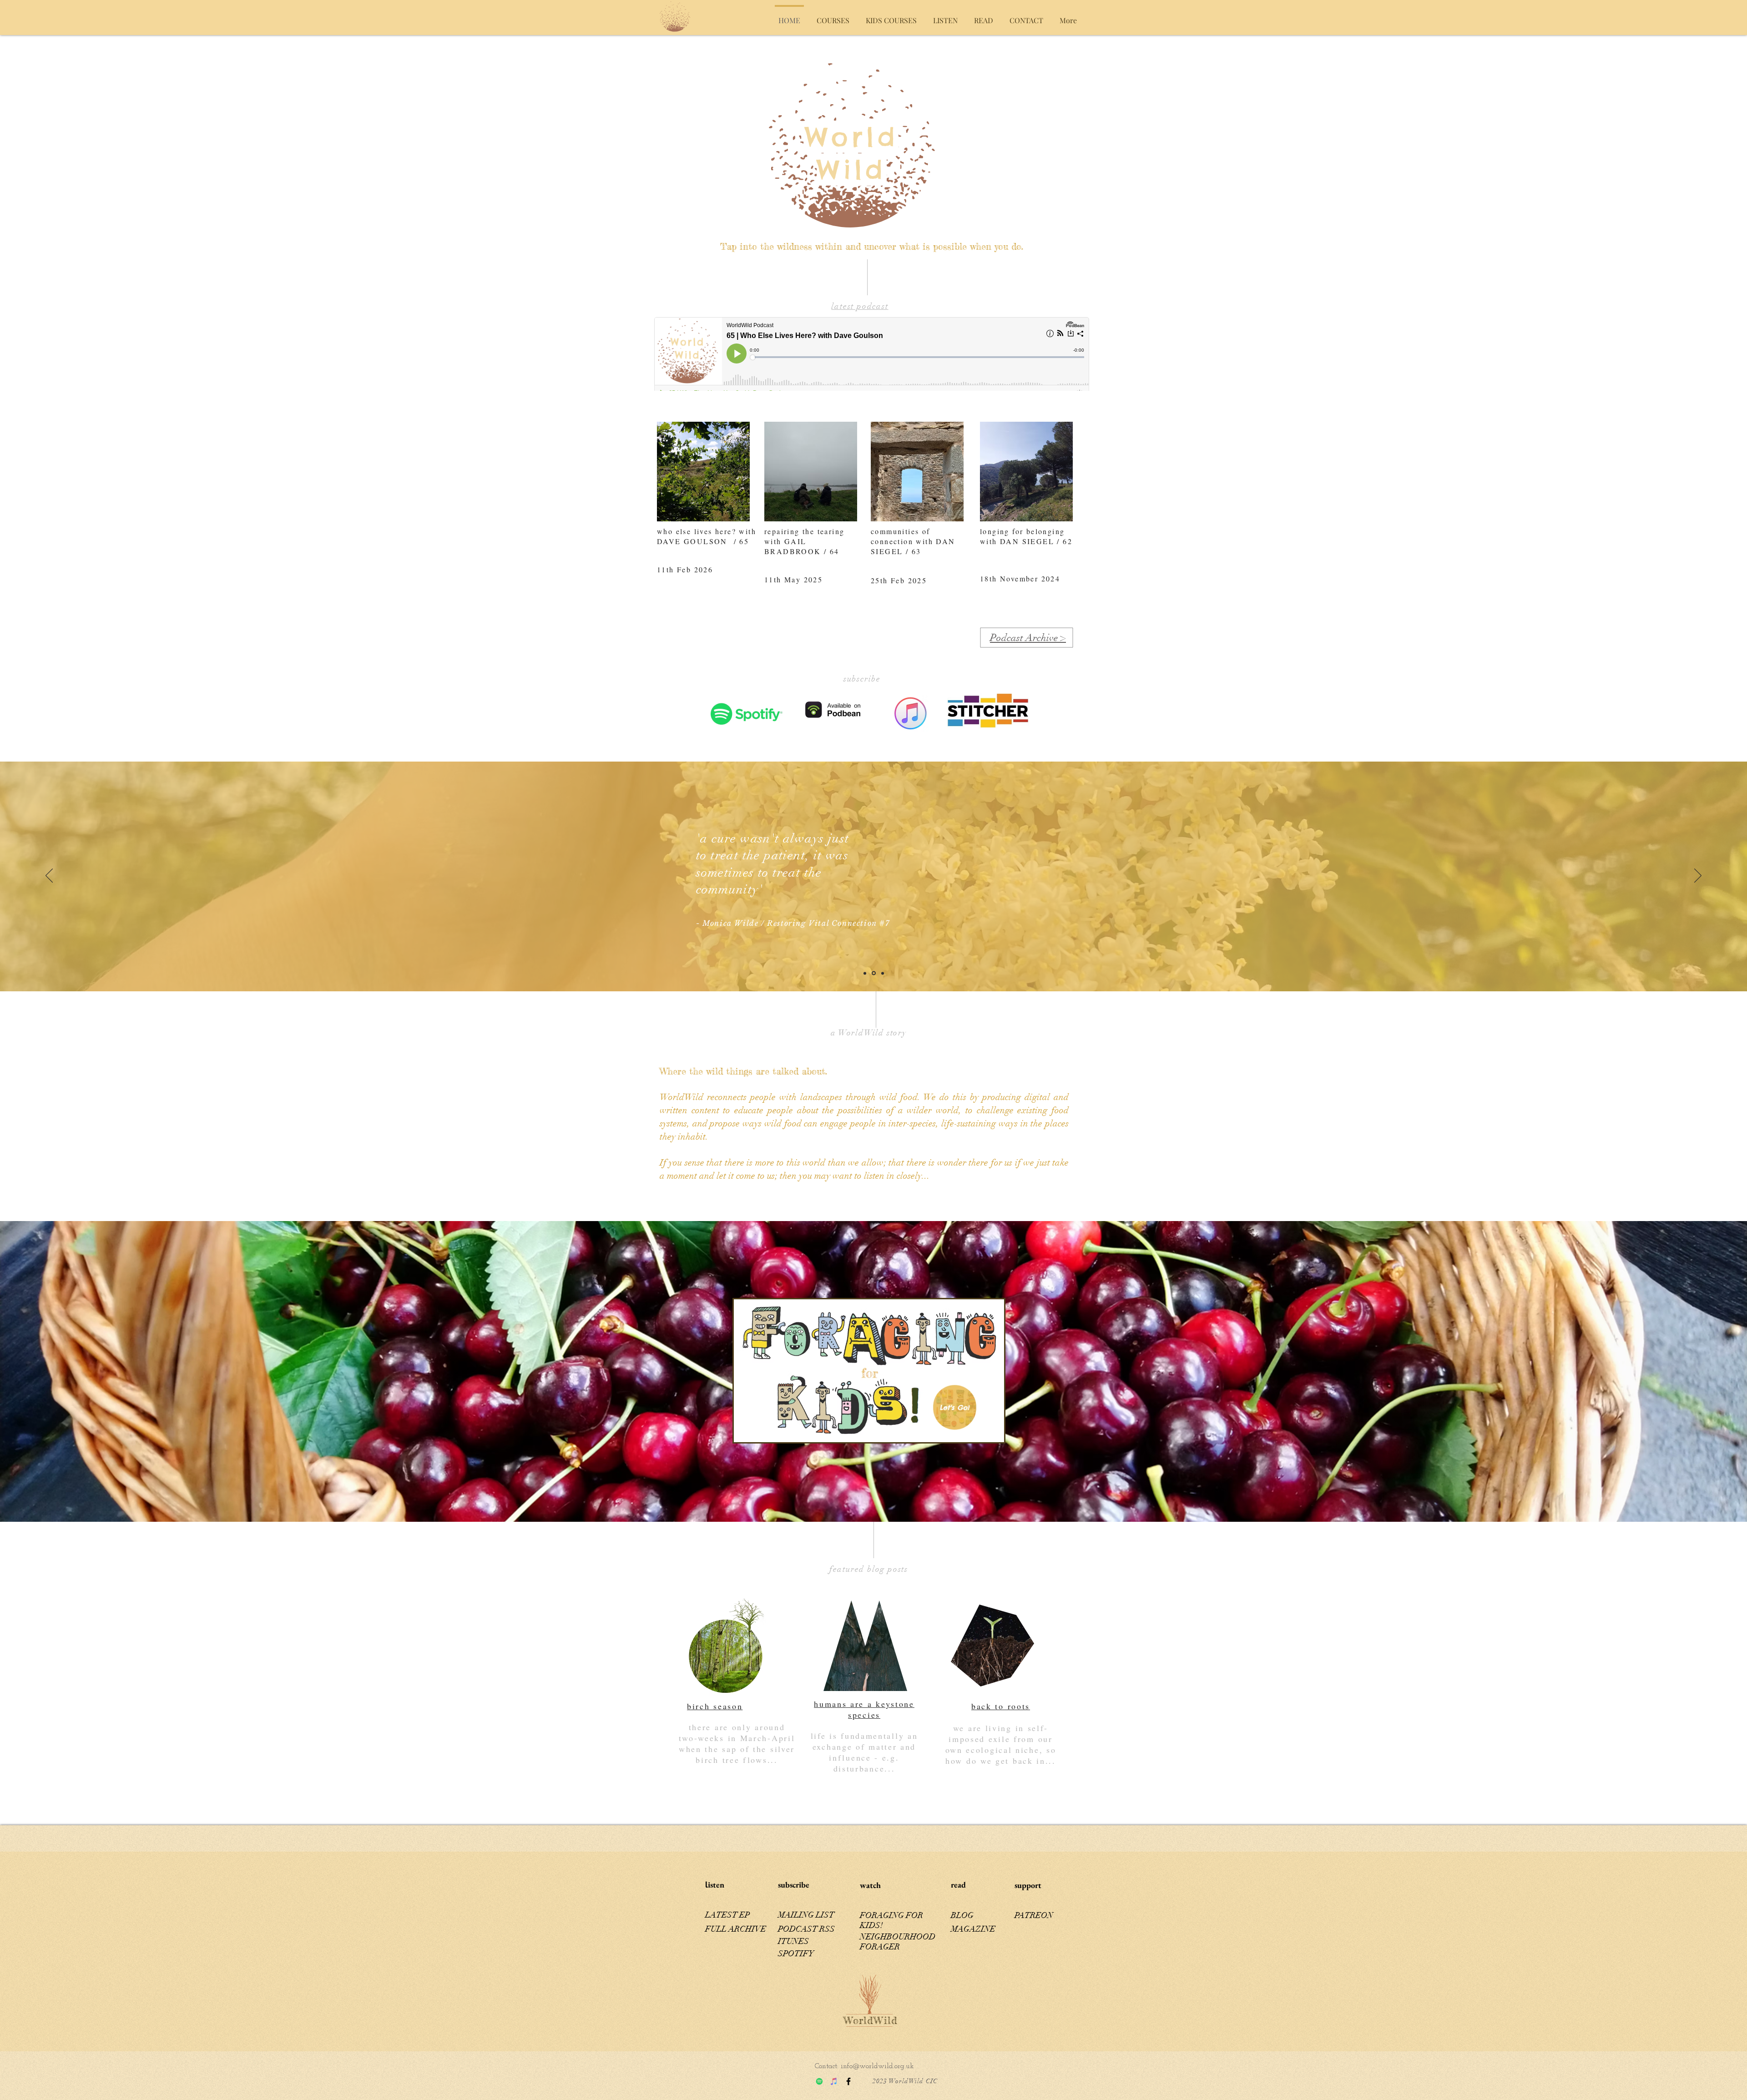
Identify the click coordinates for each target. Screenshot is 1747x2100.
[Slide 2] (873, 973)
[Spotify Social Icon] (819, 2081)
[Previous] (49, 876)
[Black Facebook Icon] (848, 2081)
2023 (880, 2081)
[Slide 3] (865, 973)
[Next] (1698, 876)
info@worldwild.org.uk (877, 2066)
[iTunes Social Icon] (834, 2081)
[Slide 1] (882, 973)
